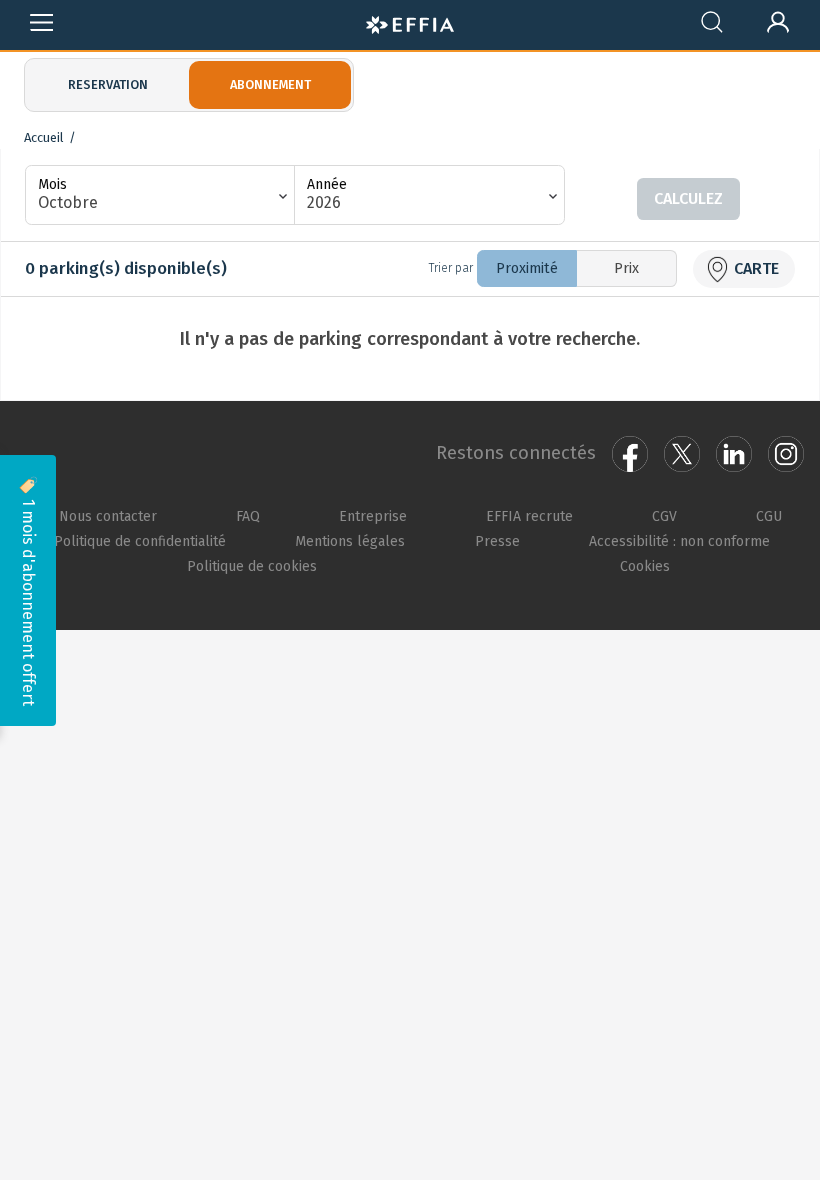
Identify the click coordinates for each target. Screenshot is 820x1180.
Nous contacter (108, 516)
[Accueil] (410, 22)
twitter (682, 454)
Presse (497, 541)
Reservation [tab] (108, 84)
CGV (664, 516)
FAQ (248, 516)
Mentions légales (350, 541)
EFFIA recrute (529, 516)
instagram (786, 454)
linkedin (734, 454)
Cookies (645, 566)
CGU (769, 516)
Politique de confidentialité (140, 541)
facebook (630, 454)
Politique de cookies (252, 566)
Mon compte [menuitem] (779, 18)
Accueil (44, 137)
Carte (756, 268)
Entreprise (373, 516)
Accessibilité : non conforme (679, 541)
